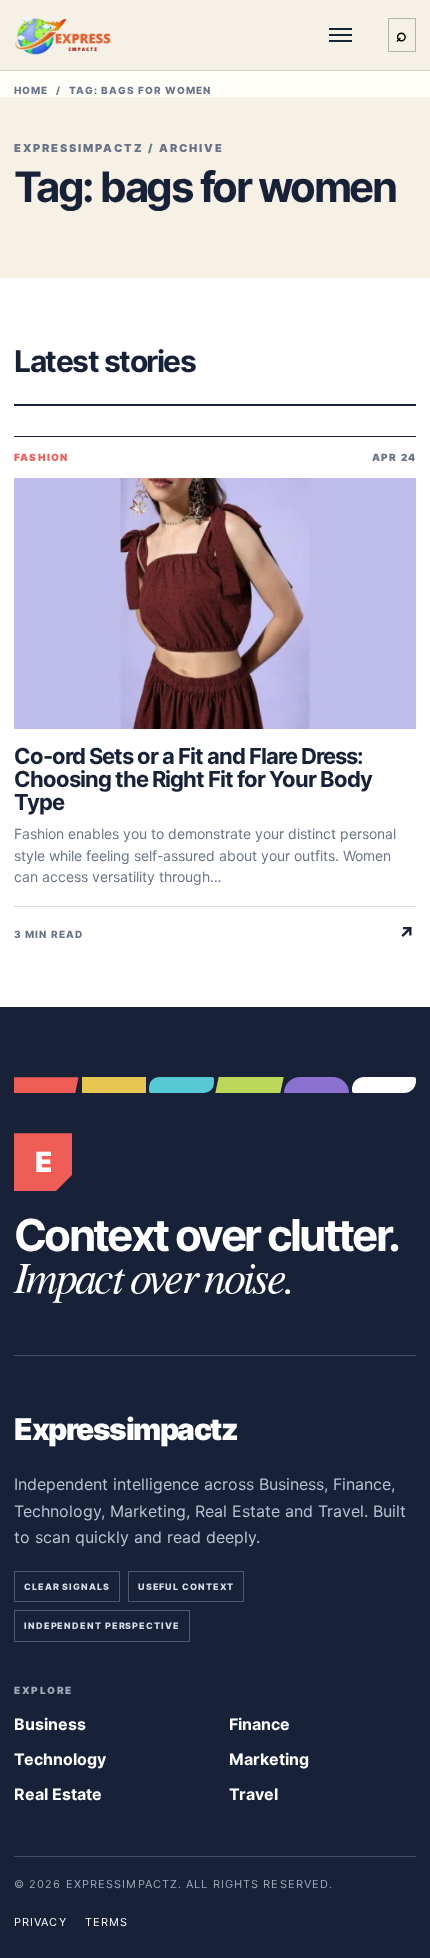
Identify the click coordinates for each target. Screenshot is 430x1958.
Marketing (269, 1759)
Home (31, 90)
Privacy (40, 1922)
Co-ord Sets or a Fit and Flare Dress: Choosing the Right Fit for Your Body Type (193, 779)
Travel (253, 1794)
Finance (259, 1724)
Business (50, 1724)
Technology (60, 1759)
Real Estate (58, 1794)
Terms (107, 1922)
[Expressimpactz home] (77, 35)
